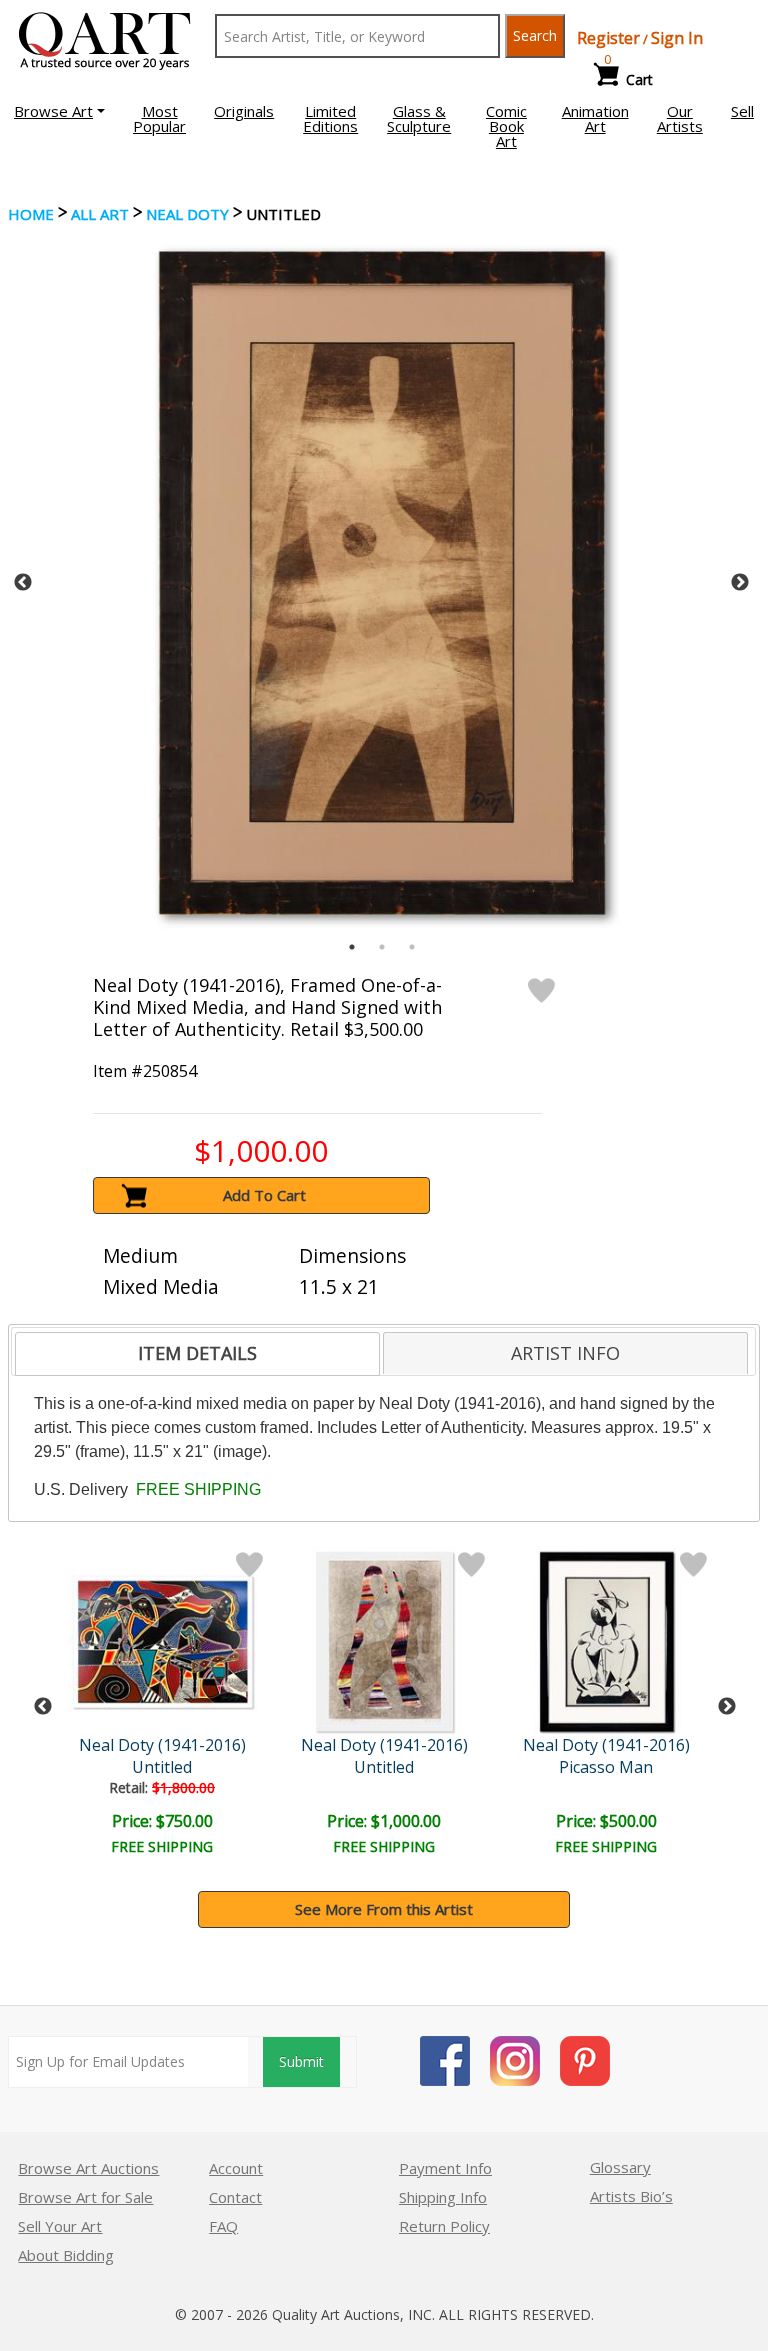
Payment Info (445, 2168)
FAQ (223, 2226)
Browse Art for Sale (85, 2197)
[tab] (197, 1354)
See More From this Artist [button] (384, 1909)
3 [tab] (412, 947)
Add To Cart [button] (264, 1195)
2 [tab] (382, 947)
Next (740, 583)
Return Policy (444, 2226)
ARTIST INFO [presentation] (565, 1353)
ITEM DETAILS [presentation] (197, 1353)
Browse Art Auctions (88, 2168)
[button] (59, 111)
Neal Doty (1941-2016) (162, 1745)
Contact (235, 2197)
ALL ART (100, 214)
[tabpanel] (382, 583)
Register (608, 38)
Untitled (162, 1767)
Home (31, 214)
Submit (301, 2061)
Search (535, 35)
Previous (23, 583)
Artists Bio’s (631, 2196)
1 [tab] (352, 947)
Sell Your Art (60, 2226)
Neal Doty (187, 214)
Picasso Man (606, 1767)
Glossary (620, 2167)
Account (236, 2168)
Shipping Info (443, 2197)
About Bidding (66, 2255)
